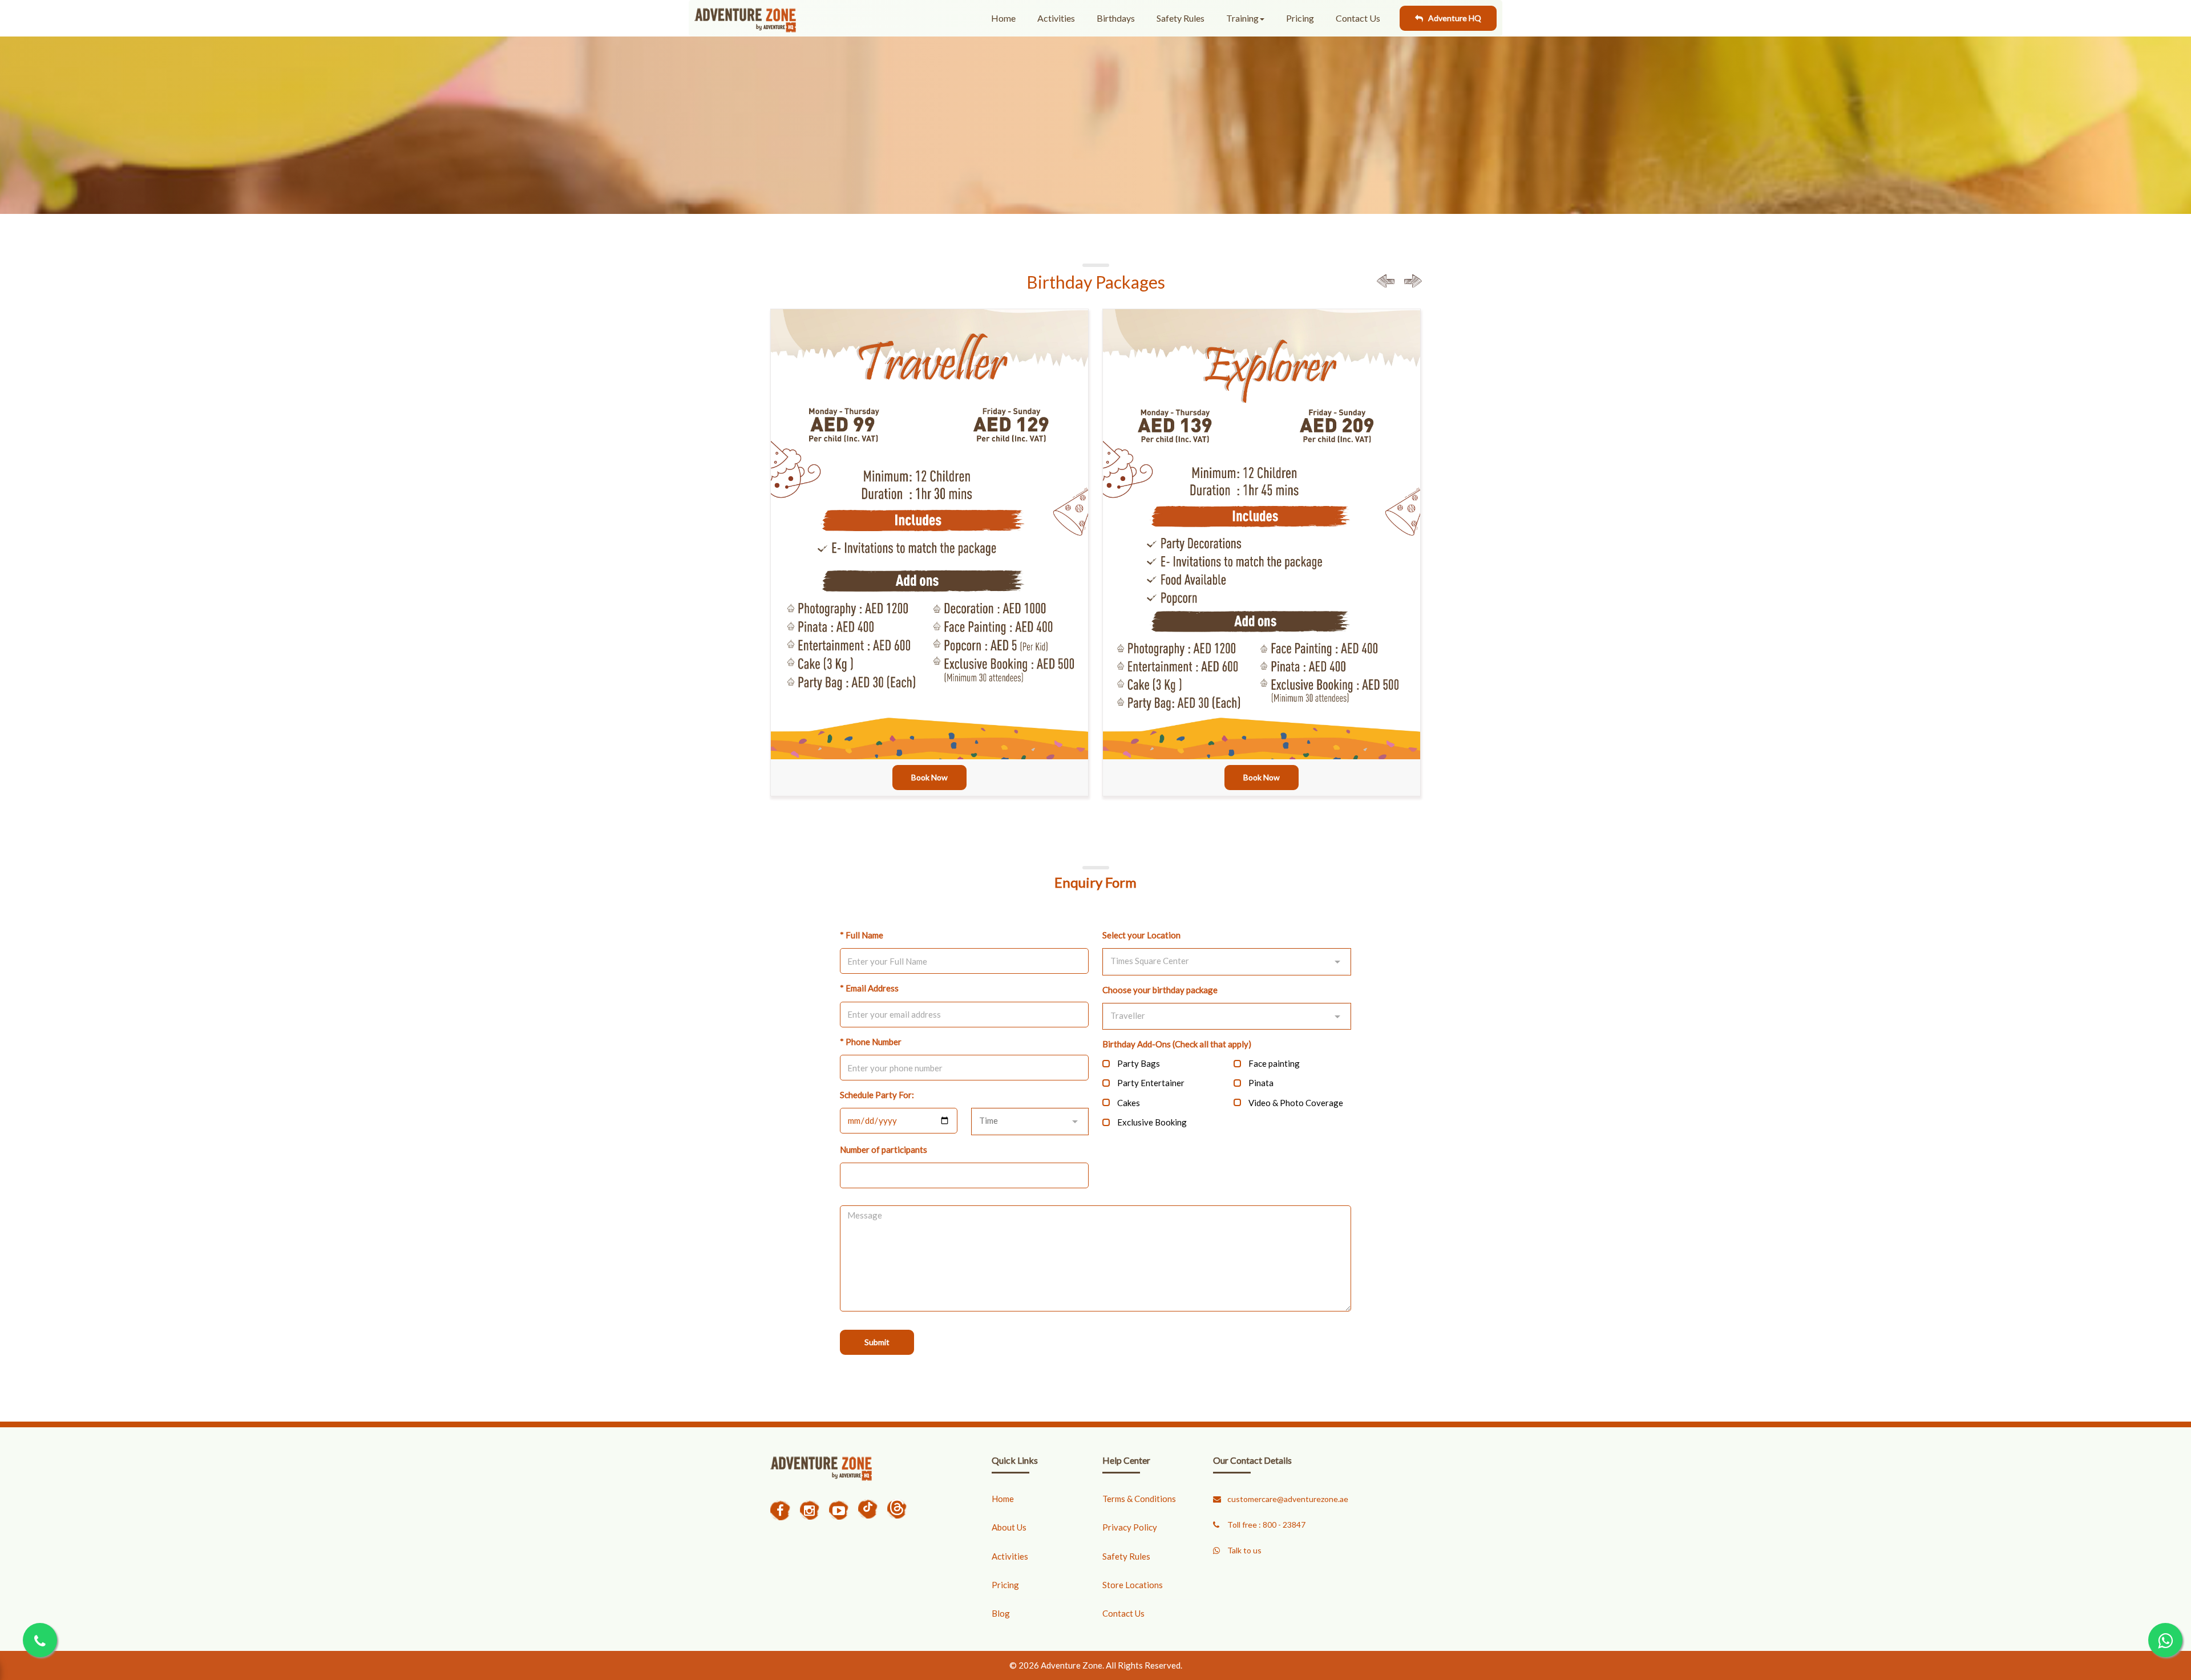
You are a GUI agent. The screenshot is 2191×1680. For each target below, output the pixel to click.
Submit (877, 1342)
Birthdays (1116, 18)
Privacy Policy (1130, 1527)
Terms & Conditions (1139, 1499)
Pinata (1261, 1083)
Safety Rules (1181, 18)
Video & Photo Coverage (1296, 1103)
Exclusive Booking (1152, 1122)
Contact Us (1358, 18)
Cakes (1129, 1103)
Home (1003, 18)
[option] (929, 572)
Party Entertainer (1151, 1083)
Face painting (1274, 1063)
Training (1242, 18)
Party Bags (1139, 1063)
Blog (1001, 1613)
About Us (1009, 1527)
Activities (1056, 18)
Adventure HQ (1452, 18)
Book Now (929, 777)
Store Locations (1133, 1585)
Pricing (1300, 18)
